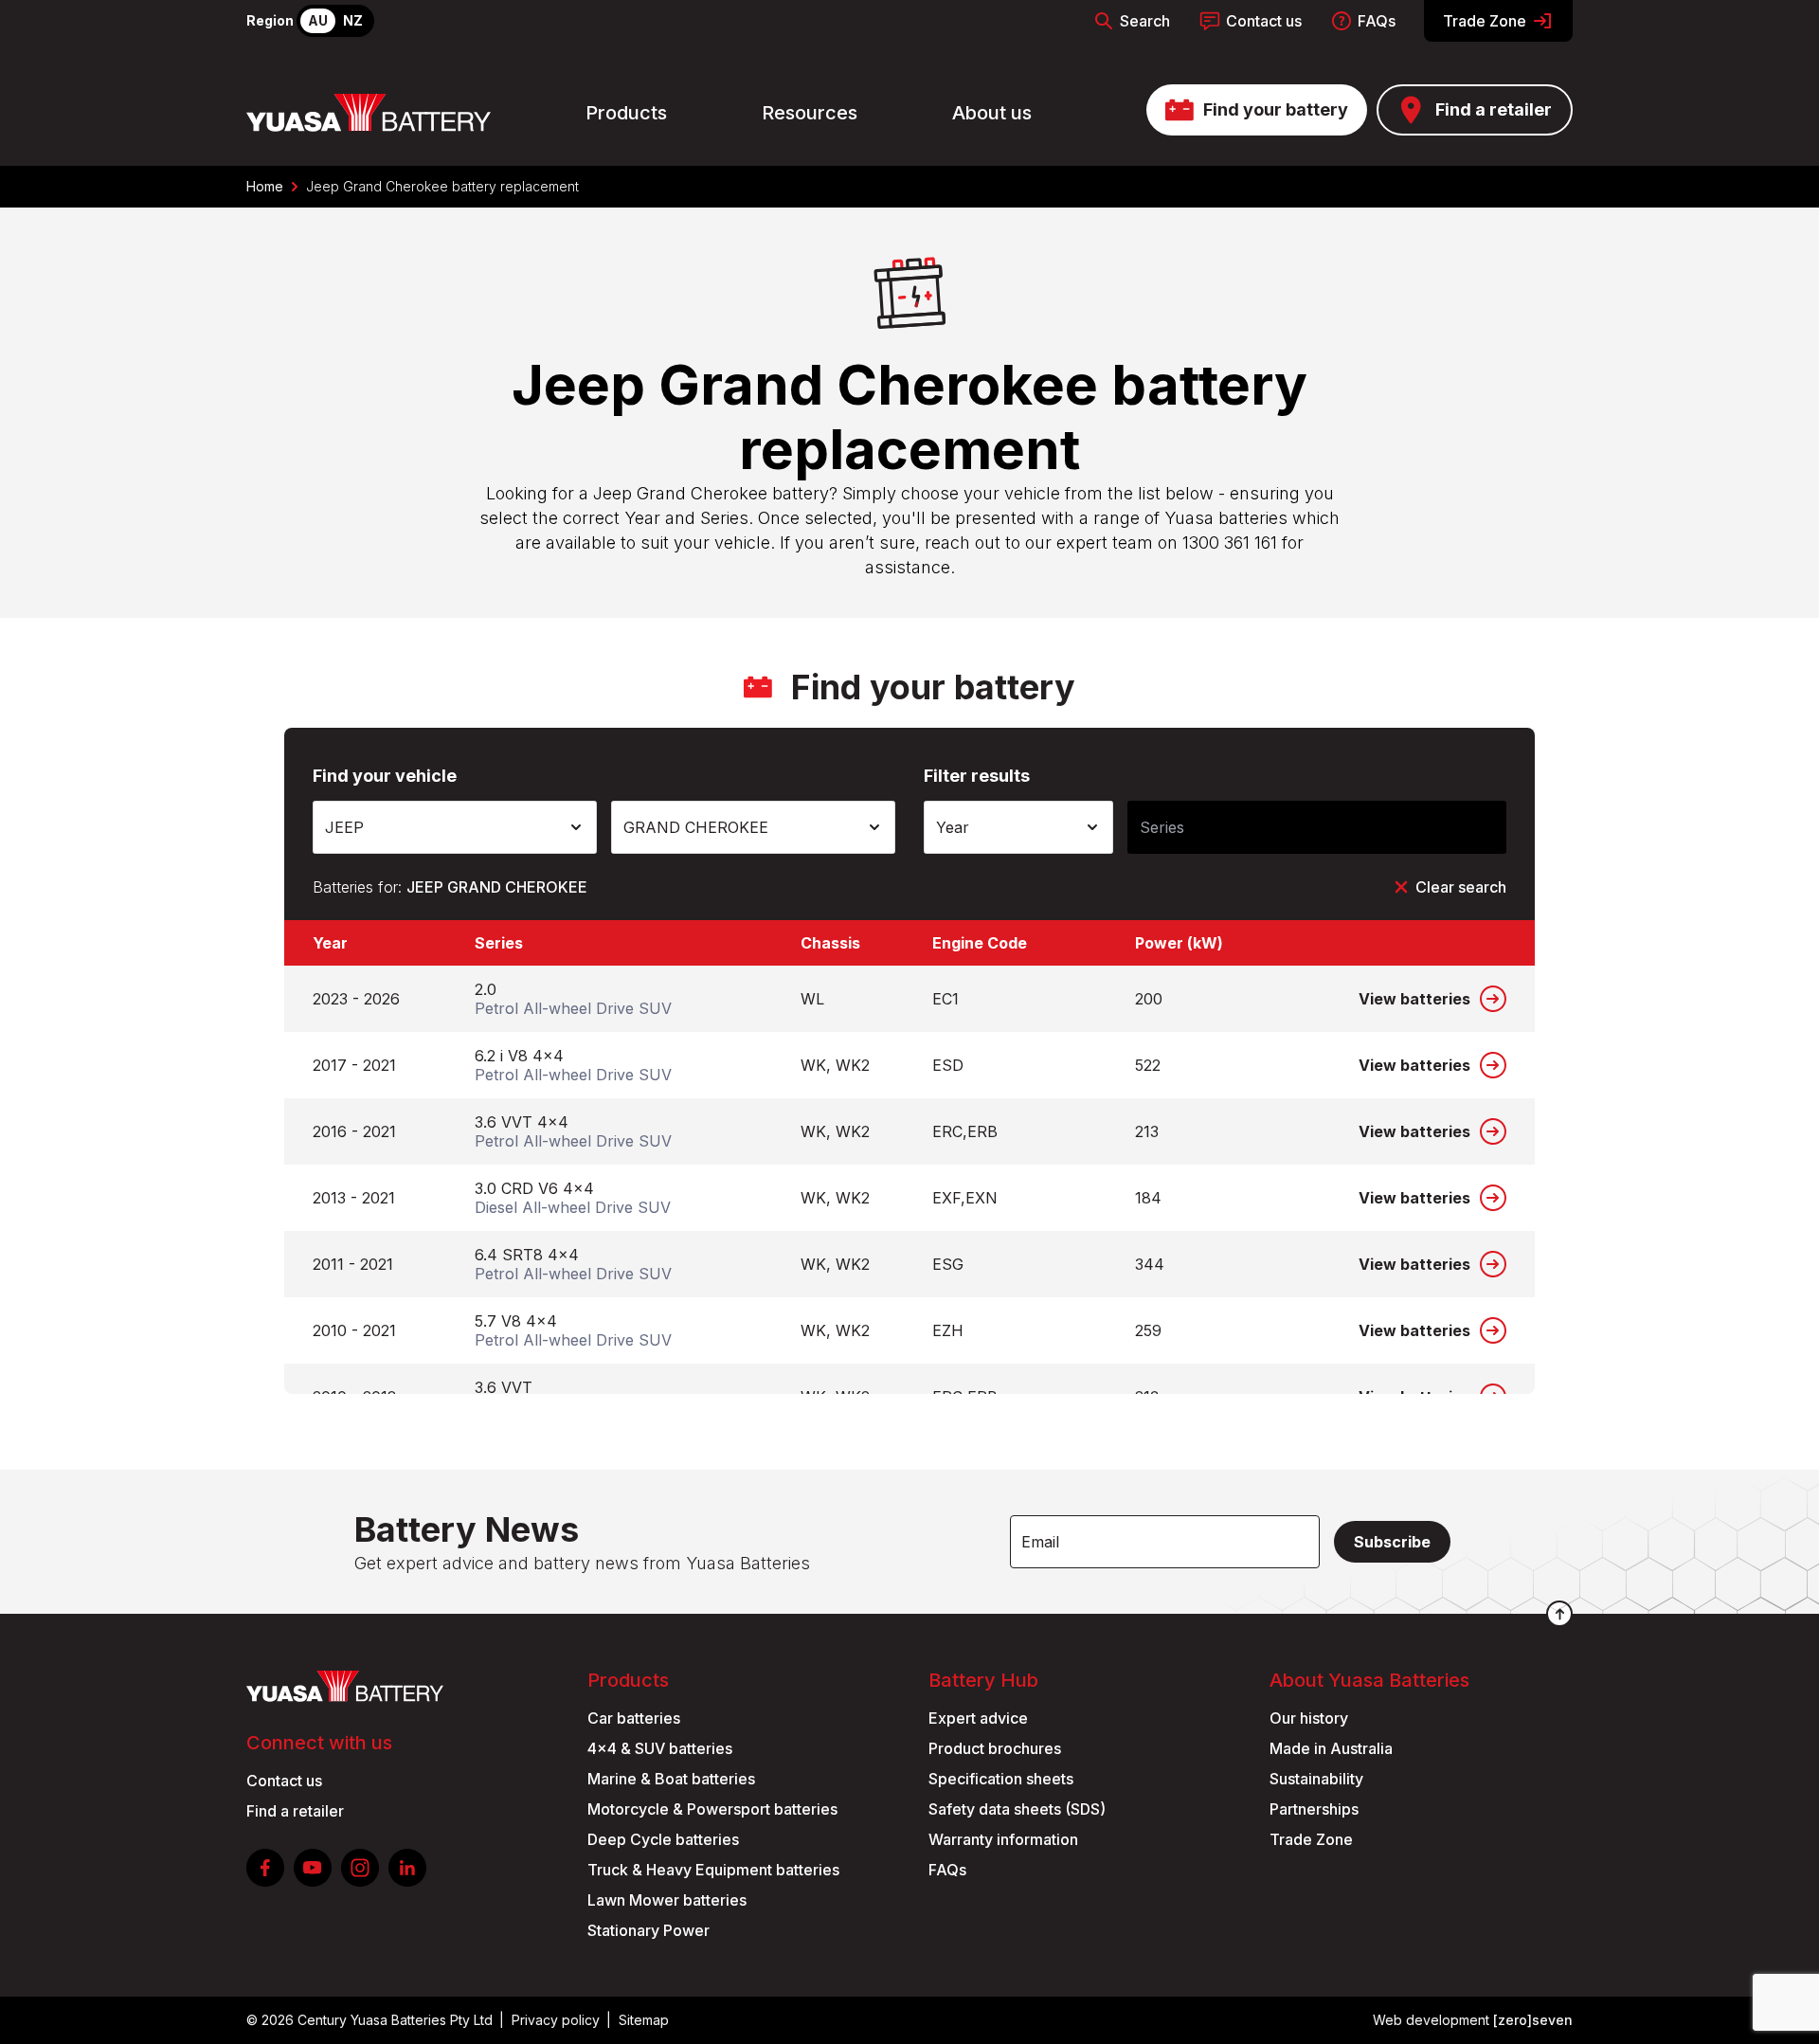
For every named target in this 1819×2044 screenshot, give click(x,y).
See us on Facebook (265, 1868)
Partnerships (1314, 1809)
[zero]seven (1533, 2020)
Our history (1309, 1718)
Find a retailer (1494, 109)
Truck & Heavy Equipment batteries (713, 1870)
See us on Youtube (313, 1868)
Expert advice (978, 1718)
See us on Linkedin (407, 1868)
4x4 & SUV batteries (660, 1748)
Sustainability (1316, 1779)
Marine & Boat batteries (671, 1779)
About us (992, 113)
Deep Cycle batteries (663, 1839)
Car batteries (634, 1718)
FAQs (1377, 21)
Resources (810, 113)
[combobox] (455, 827)
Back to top (1559, 1614)
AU (318, 20)
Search (1145, 21)
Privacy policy (556, 2020)
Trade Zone (1485, 21)
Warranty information (1003, 1839)
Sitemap (644, 2020)
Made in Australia (1331, 1748)
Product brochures (995, 1748)
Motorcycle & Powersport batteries (712, 1809)
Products (626, 113)
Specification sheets (1001, 1779)
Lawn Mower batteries (667, 1900)
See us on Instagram (360, 1868)
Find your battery (1276, 109)
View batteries (1414, 999)
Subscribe (1392, 1542)
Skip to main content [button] (102, 23)
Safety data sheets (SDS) (1017, 1809)
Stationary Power (648, 1930)
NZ (353, 20)
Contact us (1264, 21)
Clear (1461, 887)
